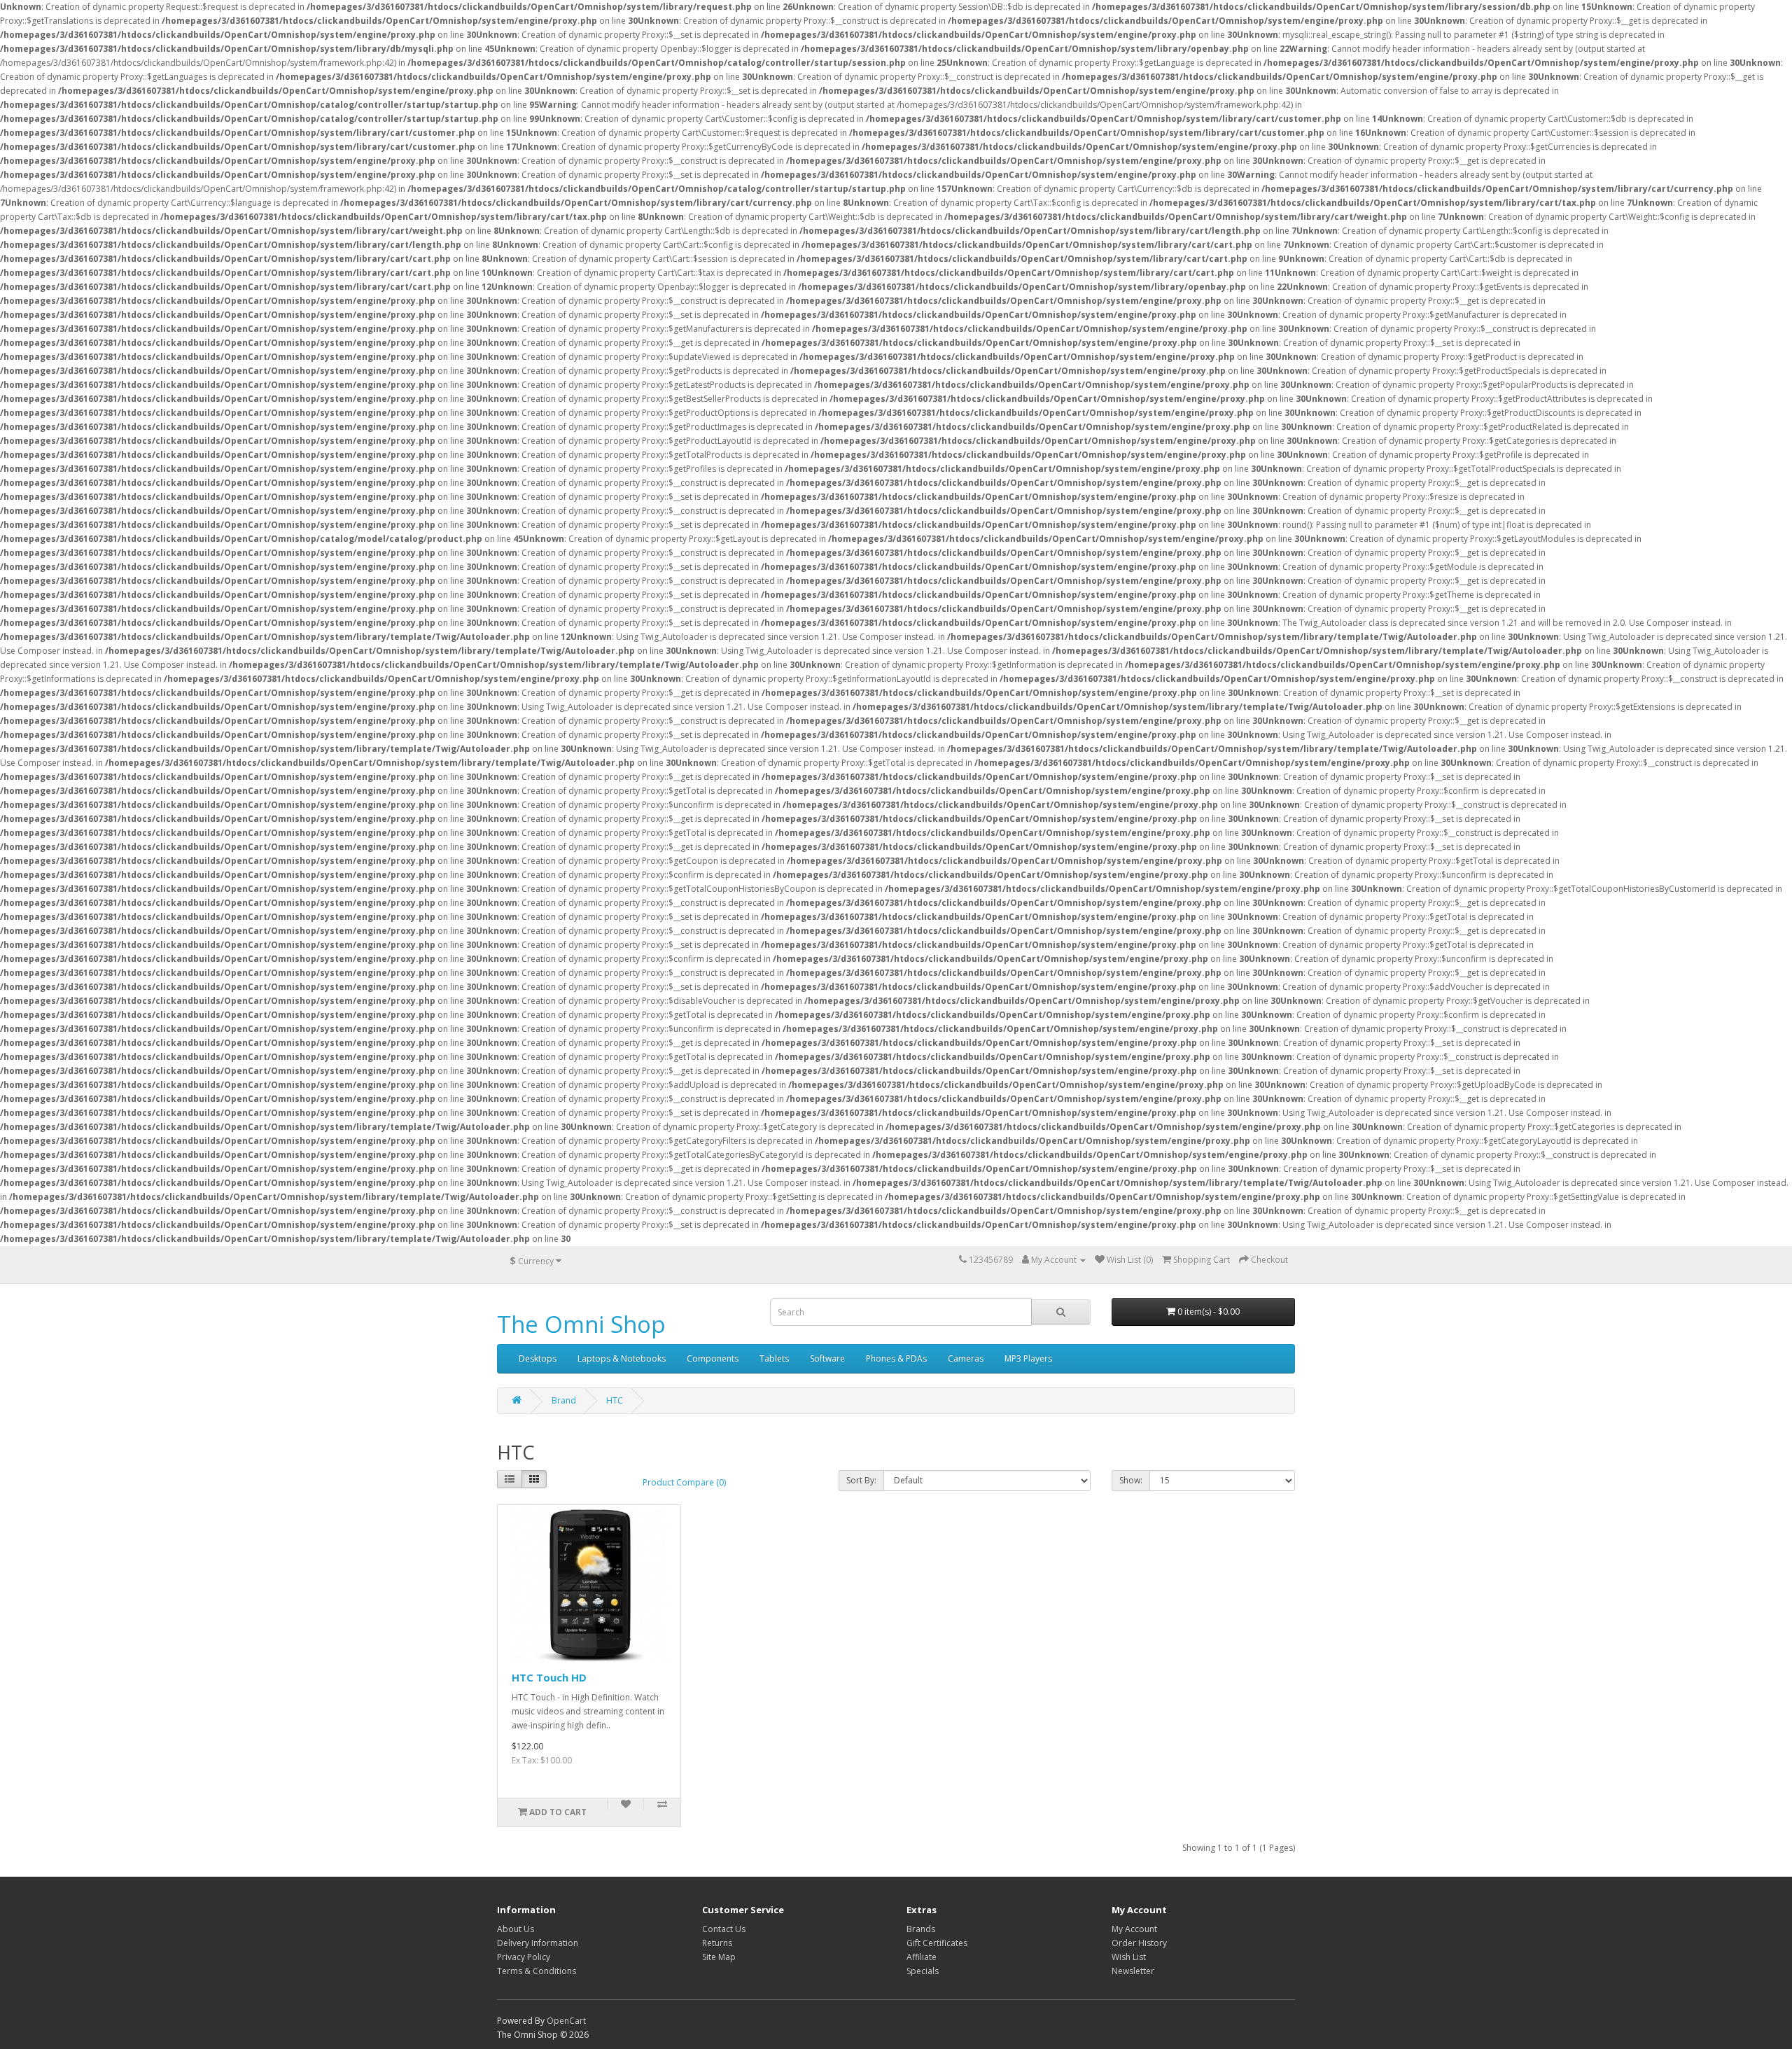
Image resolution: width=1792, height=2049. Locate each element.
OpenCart (566, 2021)
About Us (516, 1929)
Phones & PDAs (896, 1358)
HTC (615, 1400)
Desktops (538, 1358)
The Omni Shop (581, 1324)
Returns (717, 1943)
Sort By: (861, 1480)
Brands (921, 1929)
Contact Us (724, 1929)
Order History (1139, 1943)
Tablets (774, 1358)
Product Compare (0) (684, 1482)
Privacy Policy (524, 1957)
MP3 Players (1028, 1358)
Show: (1131, 1480)
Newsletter (1133, 1971)
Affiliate (922, 1957)
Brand (564, 1400)
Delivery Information (538, 1943)
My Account (1134, 1929)
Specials (923, 1971)
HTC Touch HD (549, 1677)
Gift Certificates (937, 1943)
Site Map (719, 1957)
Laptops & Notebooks (622, 1358)
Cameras (966, 1358)
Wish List (1129, 1957)
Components (713, 1358)
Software (827, 1358)
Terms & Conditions (537, 1971)
